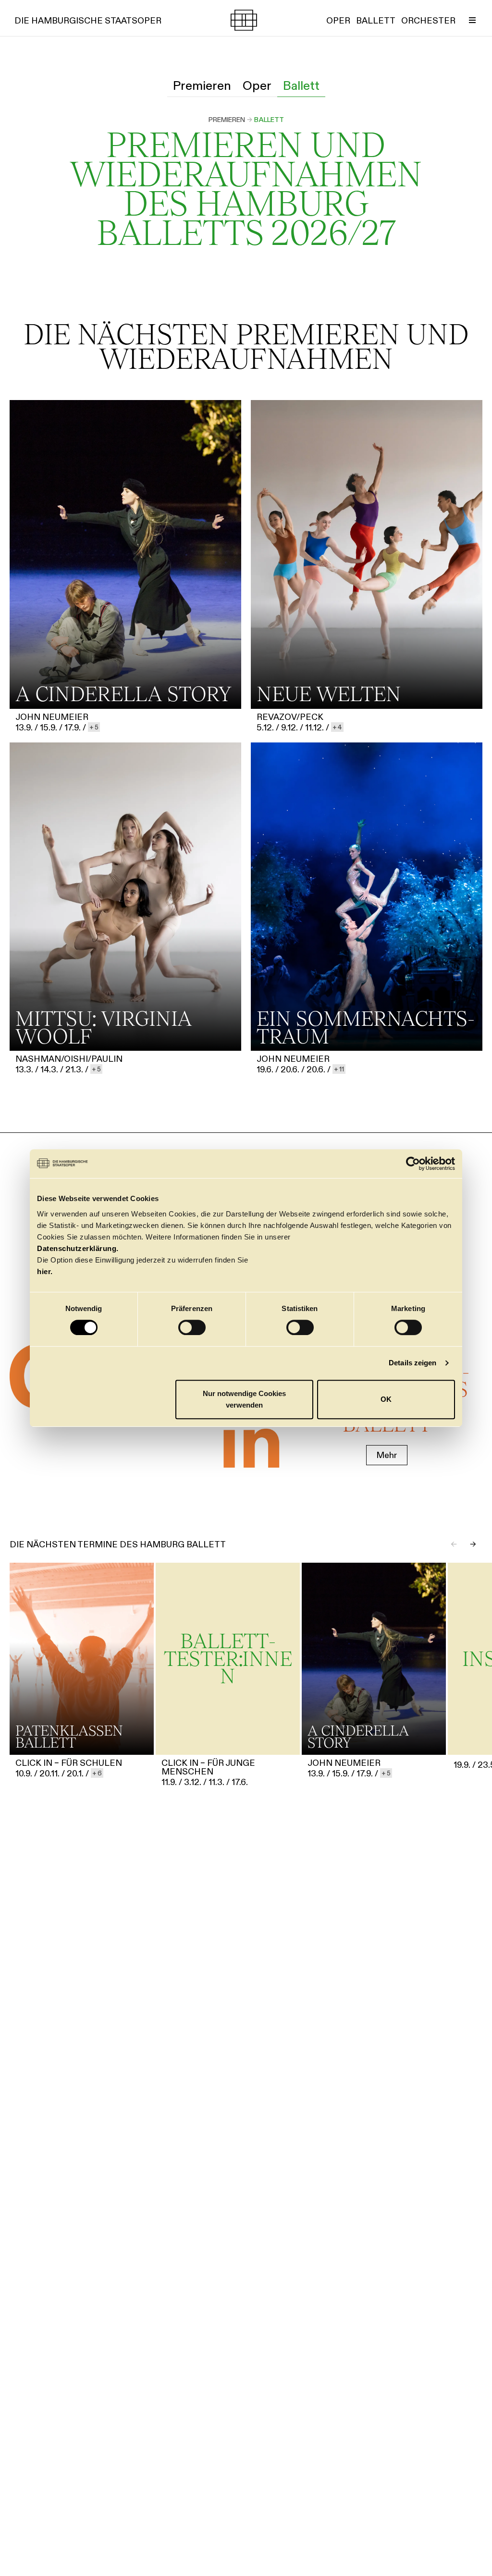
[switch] (192, 1327)
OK (386, 1399)
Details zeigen (412, 1363)
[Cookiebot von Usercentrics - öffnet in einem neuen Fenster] (413, 1164)
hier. (45, 1271)
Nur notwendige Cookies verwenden (244, 1399)
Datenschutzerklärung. (78, 1248)
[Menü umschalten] (472, 20)
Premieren (227, 120)
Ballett (301, 85)
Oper (257, 85)
